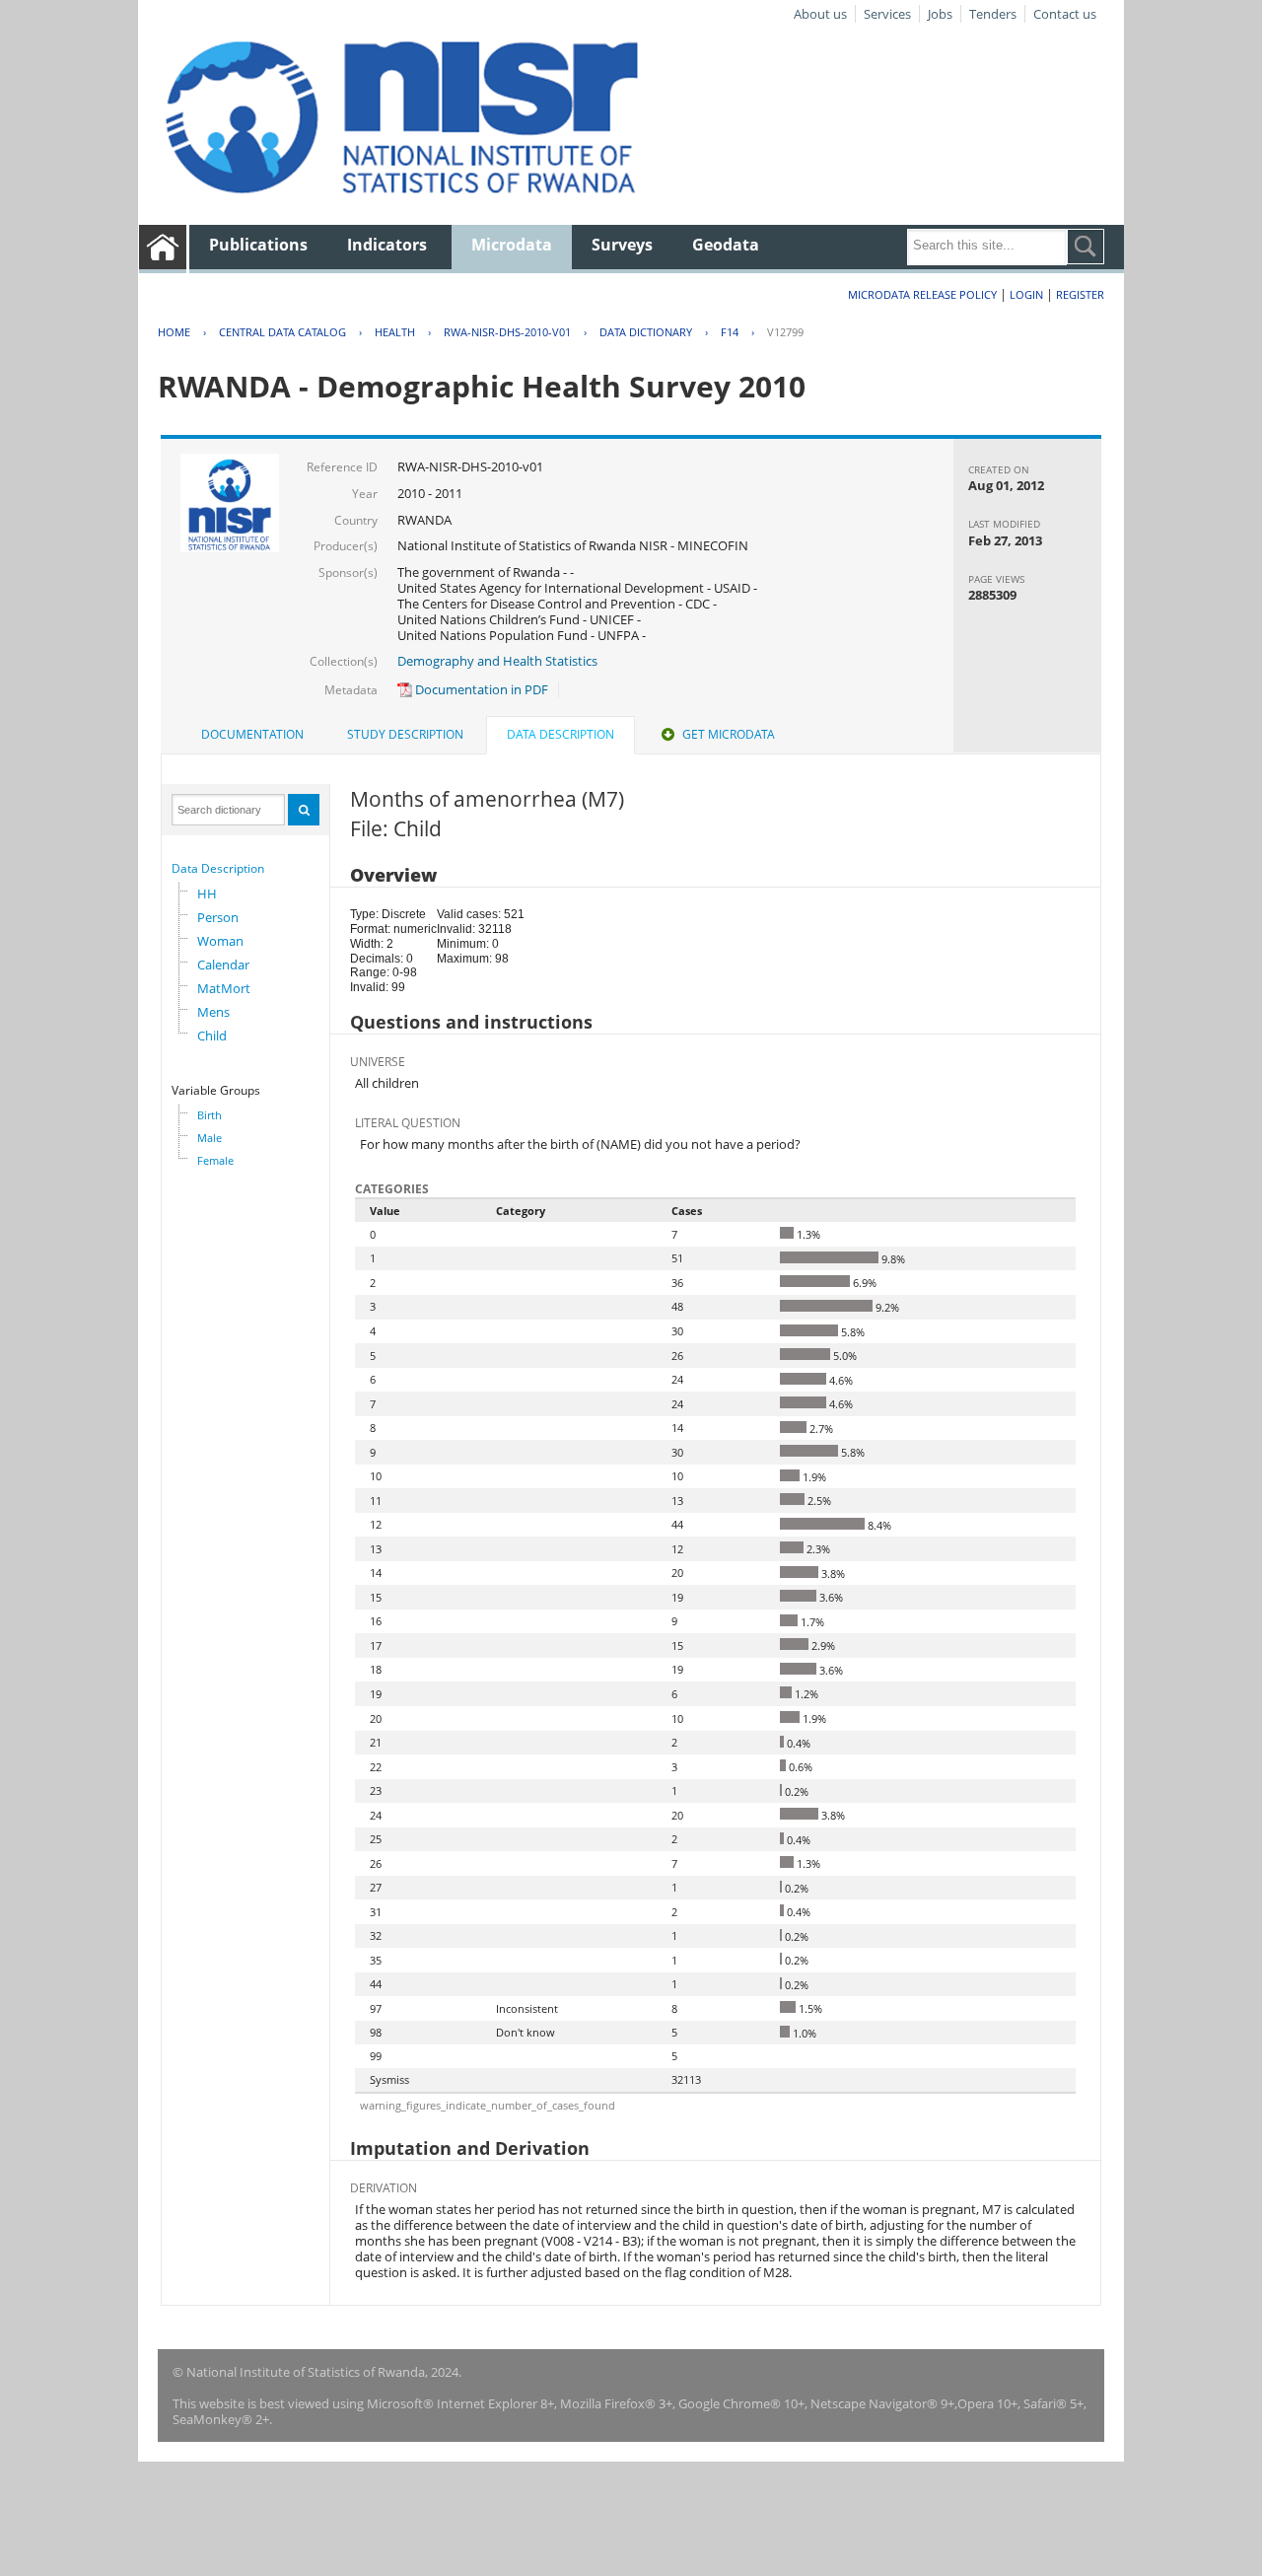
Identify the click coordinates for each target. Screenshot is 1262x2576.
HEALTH (395, 332)
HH (207, 894)
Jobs (940, 14)
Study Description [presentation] (405, 734)
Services (887, 14)
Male (210, 1138)
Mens (213, 1012)
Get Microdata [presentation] (729, 734)
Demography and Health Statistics (497, 661)
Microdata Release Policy (922, 294)
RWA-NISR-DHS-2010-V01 (507, 332)
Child (212, 1036)
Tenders (993, 14)
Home (174, 332)
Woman (220, 941)
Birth (210, 1115)
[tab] (252, 735)
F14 (730, 332)
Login (1026, 294)
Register (1080, 294)
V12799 (785, 332)
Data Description (218, 868)
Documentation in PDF (480, 689)
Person (218, 917)
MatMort (224, 988)
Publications (258, 245)
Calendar (223, 965)
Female (215, 1160)
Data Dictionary (646, 332)
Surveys (622, 245)
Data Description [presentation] (561, 734)
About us (820, 14)
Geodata (726, 245)
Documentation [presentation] (252, 734)
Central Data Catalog (282, 332)
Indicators (387, 245)
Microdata (512, 245)
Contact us (1065, 14)
